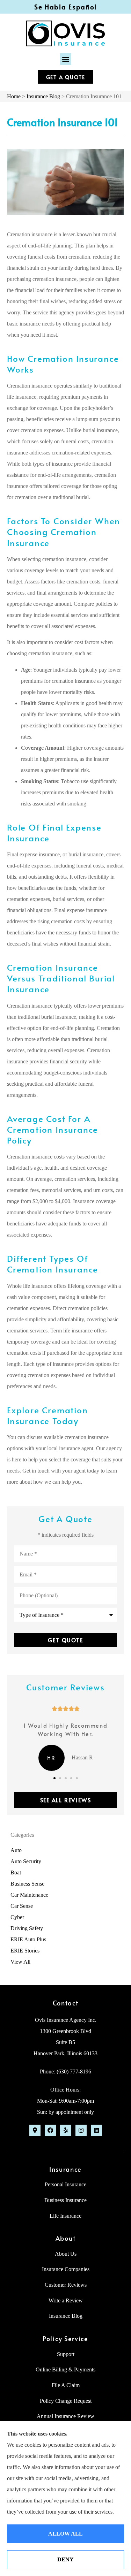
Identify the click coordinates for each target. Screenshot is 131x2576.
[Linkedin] (96, 2130)
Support (66, 2354)
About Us (66, 2254)
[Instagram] (81, 2130)
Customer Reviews (66, 2285)
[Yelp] (66, 2130)
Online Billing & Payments (65, 2369)
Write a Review (66, 2300)
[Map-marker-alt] (35, 2130)
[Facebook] (50, 2130)
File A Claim (66, 2385)
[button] (65, 59)
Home (14, 96)
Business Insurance (65, 2200)
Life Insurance (65, 2216)
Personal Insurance (65, 2184)
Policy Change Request (66, 2401)
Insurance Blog (43, 96)
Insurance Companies (66, 2269)
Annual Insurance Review (65, 2416)
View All (20, 1962)
